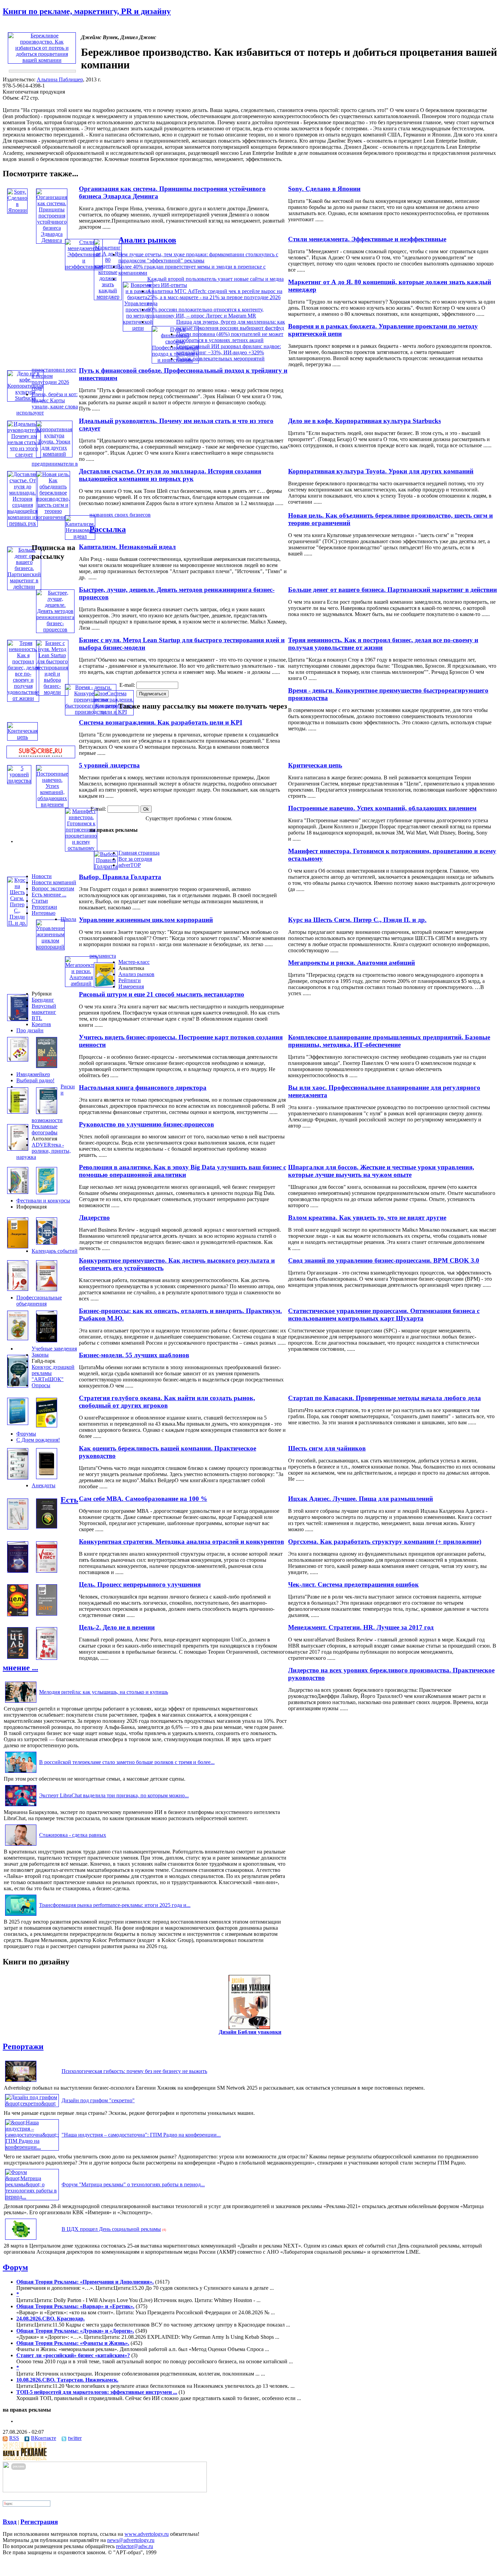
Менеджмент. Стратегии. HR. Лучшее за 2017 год (361, 1627)
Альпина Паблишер (60, 79)
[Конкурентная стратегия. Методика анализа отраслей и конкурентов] (18, 1571)
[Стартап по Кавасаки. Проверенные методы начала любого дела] (18, 1386)
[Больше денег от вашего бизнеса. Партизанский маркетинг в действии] (24, 587)
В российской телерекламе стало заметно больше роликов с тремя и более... (127, 1762)
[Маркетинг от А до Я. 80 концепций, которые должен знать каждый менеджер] (108, 297)
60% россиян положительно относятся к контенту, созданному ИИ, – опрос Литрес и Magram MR (205, 313)
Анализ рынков (147, 240)
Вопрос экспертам (53, 888)
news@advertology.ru (131, 2540)
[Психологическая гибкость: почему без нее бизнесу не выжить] (21, 2082)
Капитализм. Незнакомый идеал (127, 547)
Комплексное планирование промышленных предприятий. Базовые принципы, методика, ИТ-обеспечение (389, 1041)
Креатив (41, 1024)
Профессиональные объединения (39, 1301)
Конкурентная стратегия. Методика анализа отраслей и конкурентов (181, 1542)
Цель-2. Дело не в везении (117, 1627)
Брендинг (43, 1000)
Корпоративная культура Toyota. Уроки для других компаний (381, 471)
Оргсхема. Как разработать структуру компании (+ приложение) (385, 1542)
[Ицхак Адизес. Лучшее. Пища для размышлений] (47, 1477)
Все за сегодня (135, 859)
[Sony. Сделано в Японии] (17, 210)
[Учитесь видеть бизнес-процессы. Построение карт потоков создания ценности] (18, 1060)
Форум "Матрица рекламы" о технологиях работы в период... (133, 2184)
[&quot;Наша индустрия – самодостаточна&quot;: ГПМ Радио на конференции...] (32, 2147)
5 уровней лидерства (109, 765)
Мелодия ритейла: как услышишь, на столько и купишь (104, 1692)
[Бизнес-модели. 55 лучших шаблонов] (47, 1340)
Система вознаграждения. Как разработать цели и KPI (161, 722)
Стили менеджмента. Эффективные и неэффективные (367, 239)
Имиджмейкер (33, 1074)
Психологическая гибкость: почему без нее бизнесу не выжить (134, 2071)
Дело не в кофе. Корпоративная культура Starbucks (364, 421)
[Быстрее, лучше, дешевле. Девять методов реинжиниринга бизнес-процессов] (55, 629)
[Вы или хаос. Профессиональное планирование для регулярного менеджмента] (47, 1066)
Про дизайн (30, 1030)
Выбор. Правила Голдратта (120, 877)
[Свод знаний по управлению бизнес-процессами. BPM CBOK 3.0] (47, 1243)
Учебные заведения (54, 1349)
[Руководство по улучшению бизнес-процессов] (47, 1112)
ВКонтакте (44, 2438)
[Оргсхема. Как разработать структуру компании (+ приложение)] (47, 1527)
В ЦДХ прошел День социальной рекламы (111, 2229)
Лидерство (94, 1218)
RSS (14, 2438)
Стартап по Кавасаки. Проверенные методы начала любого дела (385, 1398)
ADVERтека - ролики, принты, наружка (44, 1151)
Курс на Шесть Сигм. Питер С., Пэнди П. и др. (357, 920)
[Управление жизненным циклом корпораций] (50, 947)
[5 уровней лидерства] (19, 781)
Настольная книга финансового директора (143, 1088)
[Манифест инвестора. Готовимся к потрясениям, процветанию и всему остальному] (81, 848)
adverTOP (130, 865)
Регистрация (39, 2522)
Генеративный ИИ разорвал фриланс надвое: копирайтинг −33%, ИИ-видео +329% (229, 349)
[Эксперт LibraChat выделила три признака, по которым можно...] (21, 1806)
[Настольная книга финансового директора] (18, 1112)
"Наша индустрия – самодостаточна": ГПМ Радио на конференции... (141, 2135)
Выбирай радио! (35, 1080)
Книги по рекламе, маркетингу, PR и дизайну (87, 11)
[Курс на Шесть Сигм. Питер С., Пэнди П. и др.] (17, 923)
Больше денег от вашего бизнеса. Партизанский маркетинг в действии (393, 590)
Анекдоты (44, 1485)
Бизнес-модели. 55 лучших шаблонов (134, 1355)
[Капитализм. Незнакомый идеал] (80, 536)
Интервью (44, 913)
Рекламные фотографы (45, 1129)
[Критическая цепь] (22, 737)
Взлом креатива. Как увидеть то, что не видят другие (367, 1218)
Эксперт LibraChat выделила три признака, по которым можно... (114, 1795)
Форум (15, 2267)
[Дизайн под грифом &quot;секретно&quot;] (32, 2103)
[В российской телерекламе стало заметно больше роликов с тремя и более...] (21, 1773)
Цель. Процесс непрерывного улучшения (140, 1584)
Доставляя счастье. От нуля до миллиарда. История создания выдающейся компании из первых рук (170, 475)
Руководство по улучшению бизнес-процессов (146, 1124)
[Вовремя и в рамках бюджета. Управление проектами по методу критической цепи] (138, 328)
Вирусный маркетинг (44, 1009)
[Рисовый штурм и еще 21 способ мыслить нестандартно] (104, 985)
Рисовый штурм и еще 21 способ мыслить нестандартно (162, 994)
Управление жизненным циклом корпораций (146, 920)
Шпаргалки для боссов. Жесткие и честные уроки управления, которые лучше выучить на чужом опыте (381, 1171)
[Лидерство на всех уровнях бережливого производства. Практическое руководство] (47, 1658)
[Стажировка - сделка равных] (21, 1845)
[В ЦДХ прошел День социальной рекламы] (21, 2240)
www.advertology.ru (147, 2534)
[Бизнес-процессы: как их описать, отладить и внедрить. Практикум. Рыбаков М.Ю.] (18, 1338)
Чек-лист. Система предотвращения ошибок (353, 1584)
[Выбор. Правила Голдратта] (106, 866)
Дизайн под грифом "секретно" (98, 2100)
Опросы (41, 1385)
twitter (75, 2438)
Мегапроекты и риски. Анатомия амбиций (352, 963)
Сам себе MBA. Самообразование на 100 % (143, 1499)
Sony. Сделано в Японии (324, 189)
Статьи (40, 901)
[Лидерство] (18, 1246)
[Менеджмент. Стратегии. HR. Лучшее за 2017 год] (47, 1614)
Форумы (26, 1434)
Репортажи (44, 907)
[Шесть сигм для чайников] (47, 1425)
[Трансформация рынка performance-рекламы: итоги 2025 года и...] (21, 1916)
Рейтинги (130, 980)
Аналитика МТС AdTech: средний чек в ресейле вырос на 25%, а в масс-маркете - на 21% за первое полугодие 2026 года (215, 297)
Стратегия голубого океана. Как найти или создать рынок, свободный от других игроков (167, 1402)
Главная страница (139, 853)
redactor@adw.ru (135, 2546)
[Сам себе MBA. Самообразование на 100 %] (18, 1528)
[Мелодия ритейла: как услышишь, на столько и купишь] (21, 1703)
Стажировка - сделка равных (73, 1835)
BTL (37, 1018)
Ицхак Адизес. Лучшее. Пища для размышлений (361, 1499)
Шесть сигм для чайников (327, 1448)
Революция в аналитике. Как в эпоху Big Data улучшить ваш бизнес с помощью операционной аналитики (182, 1171)
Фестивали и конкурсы (43, 1201)
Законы (40, 1355)
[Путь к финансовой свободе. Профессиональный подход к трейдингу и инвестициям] (175, 360)
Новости (42, 876)
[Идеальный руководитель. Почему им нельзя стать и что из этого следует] (24, 455)
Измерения (131, 986)
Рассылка (108, 529)
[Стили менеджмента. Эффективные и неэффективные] (84, 267)
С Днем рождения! (38, 1440)
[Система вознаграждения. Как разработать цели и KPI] (114, 712)
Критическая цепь (315, 765)
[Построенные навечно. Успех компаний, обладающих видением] (52, 804)
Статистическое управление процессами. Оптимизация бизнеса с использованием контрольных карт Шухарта (384, 1315)
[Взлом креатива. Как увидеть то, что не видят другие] (47, 1192)
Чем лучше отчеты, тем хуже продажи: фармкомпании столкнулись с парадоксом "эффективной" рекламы (198, 257)
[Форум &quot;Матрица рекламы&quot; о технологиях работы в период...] (32, 2197)
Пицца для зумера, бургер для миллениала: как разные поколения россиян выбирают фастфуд (231, 325)
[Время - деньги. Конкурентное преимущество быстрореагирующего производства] (91, 712)
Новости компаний (54, 882)
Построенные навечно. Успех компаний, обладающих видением (382, 808)
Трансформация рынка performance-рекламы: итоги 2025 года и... (115, 1905)
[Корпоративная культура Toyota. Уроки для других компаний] (54, 454)
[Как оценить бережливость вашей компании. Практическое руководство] (18, 1478)
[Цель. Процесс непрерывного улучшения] (18, 1614)
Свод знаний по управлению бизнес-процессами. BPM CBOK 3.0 (384, 1260)
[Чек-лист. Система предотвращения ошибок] (47, 1571)
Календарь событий (55, 1251)
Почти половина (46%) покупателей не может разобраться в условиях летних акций (230, 337)
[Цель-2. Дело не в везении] (18, 1657)
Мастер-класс (134, 962)
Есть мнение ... (49, 895)
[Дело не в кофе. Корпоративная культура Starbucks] (25, 398)
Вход (10, 2522)
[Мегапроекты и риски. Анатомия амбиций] (81, 983)
